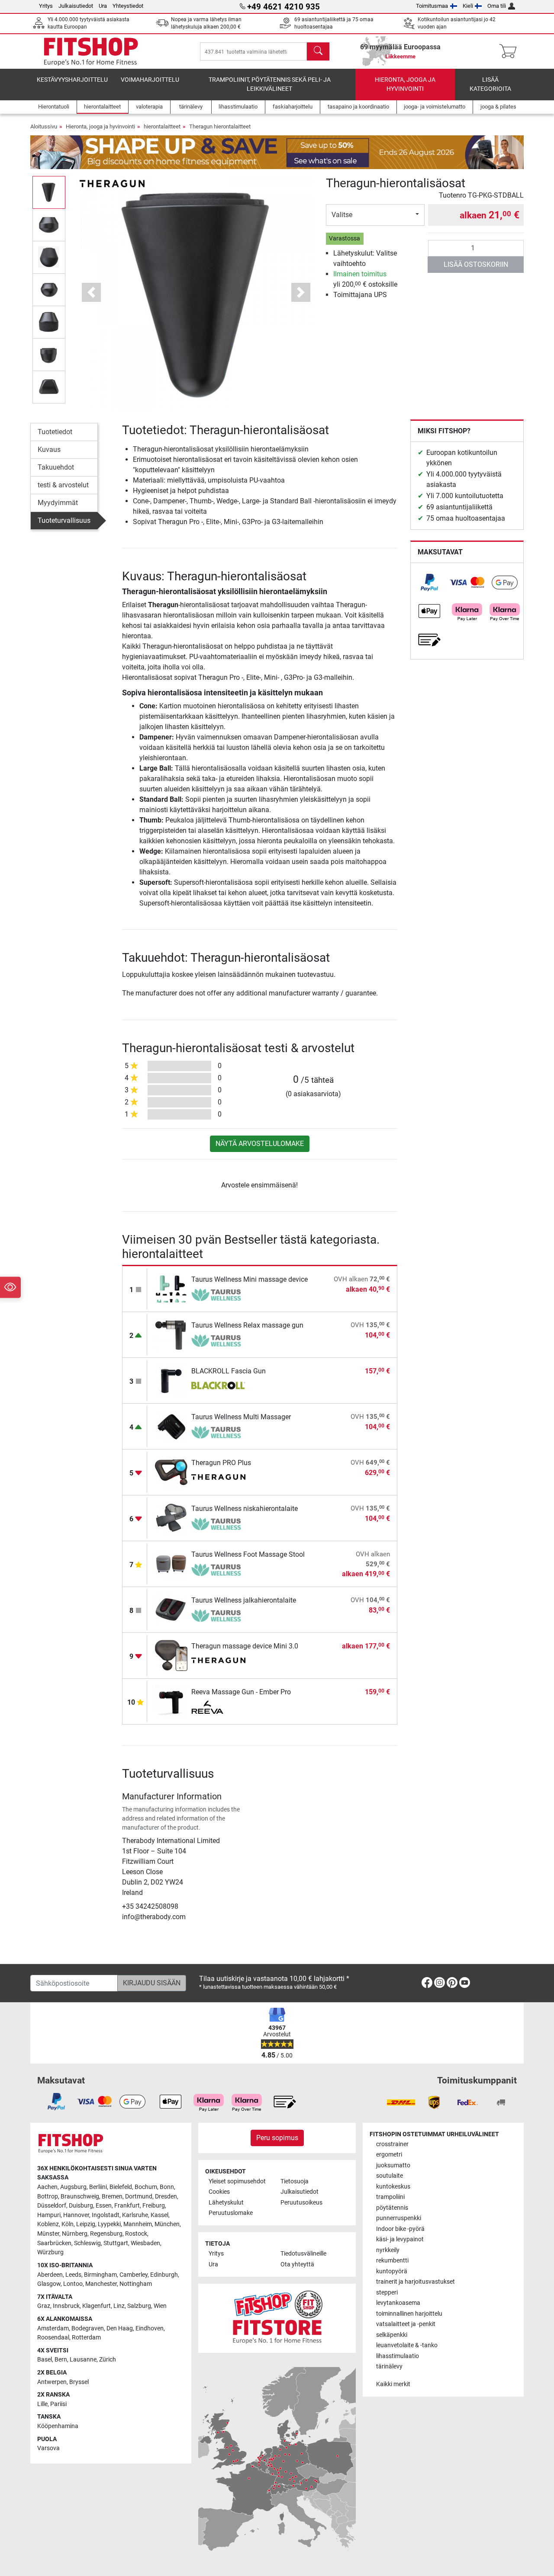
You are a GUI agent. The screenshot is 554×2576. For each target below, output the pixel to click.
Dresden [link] (166, 2197)
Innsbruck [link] (66, 2306)
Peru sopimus (277, 2138)
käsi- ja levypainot (400, 2239)
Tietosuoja (295, 2181)
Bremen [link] (112, 2197)
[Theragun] (112, 183)
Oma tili (497, 6)
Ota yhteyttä (297, 2264)
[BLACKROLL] (218, 1386)
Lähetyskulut (226, 2203)
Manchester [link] (101, 2284)
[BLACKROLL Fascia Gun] (171, 1380)
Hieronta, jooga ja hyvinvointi (405, 85)
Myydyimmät (58, 503)
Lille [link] (42, 2404)
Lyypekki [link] (109, 2224)
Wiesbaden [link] (145, 2243)
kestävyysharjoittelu (72, 80)
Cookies (219, 2192)
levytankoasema (398, 2303)
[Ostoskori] (511, 51)
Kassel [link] (159, 2215)
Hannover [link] (76, 2215)
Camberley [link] (134, 2275)
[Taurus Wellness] (218, 1295)
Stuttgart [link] (116, 2243)
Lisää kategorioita (490, 85)
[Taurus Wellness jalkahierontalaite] (171, 1609)
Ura (103, 6)
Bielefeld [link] (121, 2187)
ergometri (389, 2155)
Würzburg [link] (50, 2252)
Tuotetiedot (55, 432)
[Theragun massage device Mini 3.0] (171, 1655)
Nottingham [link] (136, 2284)
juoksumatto (393, 2165)
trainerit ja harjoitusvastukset (415, 2282)
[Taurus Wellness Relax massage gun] (171, 1334)
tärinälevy (389, 2366)
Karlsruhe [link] (135, 2215)
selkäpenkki (392, 2335)
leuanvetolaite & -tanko (407, 2345)
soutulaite (390, 2176)
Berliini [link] (98, 2187)
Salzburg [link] (139, 2306)
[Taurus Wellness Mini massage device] (171, 1288)
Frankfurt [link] (127, 2206)
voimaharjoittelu (150, 80)
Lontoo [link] (73, 2284)
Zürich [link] (108, 2360)
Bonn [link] (167, 2187)
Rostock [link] (136, 2234)
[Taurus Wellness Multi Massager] (171, 1426)
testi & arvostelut (63, 485)
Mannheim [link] (138, 2224)
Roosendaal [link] (53, 2338)
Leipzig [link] (86, 2224)
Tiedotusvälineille (303, 2254)
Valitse (342, 215)
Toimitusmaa (432, 6)
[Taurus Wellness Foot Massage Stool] (171, 1563)
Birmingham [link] (100, 2275)
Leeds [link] (73, 2275)
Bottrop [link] (48, 2197)
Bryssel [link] (79, 2382)
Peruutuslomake (231, 2213)
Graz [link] (44, 2306)
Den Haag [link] (120, 2328)
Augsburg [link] (73, 2187)
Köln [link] (68, 2224)
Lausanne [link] (83, 2360)
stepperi (387, 2293)
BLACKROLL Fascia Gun (229, 1371)
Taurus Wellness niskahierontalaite (245, 1509)
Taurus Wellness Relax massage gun (247, 1325)
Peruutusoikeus (301, 2203)
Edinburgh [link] (164, 2275)
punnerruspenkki (399, 2218)
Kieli (468, 6)
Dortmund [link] (139, 2197)
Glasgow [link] (49, 2284)
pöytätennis (392, 2208)
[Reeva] (218, 1707)
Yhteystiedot (128, 6)
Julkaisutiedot (76, 6)
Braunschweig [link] (80, 2197)
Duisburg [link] (81, 2206)
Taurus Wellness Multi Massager (241, 1417)
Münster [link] (48, 2234)
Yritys (46, 6)
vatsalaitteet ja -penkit (406, 2324)
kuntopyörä (392, 2271)
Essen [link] (104, 2206)
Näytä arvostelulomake (260, 1144)
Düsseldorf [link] (52, 2206)
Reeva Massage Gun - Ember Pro (241, 1692)
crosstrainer (392, 2144)
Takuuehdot (56, 467)
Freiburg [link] (154, 2206)
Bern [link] (61, 2360)
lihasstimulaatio (398, 2356)
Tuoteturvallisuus (64, 520)
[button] (49, 192)
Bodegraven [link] (88, 2328)
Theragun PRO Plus (221, 1463)
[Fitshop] (91, 51)
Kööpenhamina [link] (58, 2426)
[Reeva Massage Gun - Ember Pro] (171, 1701)
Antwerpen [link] (52, 2382)
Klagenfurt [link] (97, 2306)
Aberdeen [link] (50, 2275)
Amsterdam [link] (53, 2328)
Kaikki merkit (393, 2384)
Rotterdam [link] (86, 2338)
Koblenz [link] (48, 2224)
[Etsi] (318, 51)
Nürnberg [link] (75, 2234)
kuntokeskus (393, 2187)
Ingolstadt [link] (106, 2215)
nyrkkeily (388, 2250)
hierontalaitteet (162, 126)
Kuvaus (49, 450)
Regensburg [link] (106, 2234)
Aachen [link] (47, 2187)
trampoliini (390, 2197)
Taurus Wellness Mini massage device (250, 1279)
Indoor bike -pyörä (400, 2229)
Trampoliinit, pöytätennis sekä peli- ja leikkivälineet (270, 85)
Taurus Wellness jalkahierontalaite (244, 1600)
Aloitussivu (44, 126)
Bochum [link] (146, 2187)
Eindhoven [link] (150, 2328)
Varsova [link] (48, 2448)
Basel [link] (45, 2360)
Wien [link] (160, 2306)
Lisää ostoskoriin (476, 264)
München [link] (167, 2224)
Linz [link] (119, 2306)
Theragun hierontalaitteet (220, 126)
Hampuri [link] (49, 2215)
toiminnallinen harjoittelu (409, 2314)
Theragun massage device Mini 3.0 (245, 1646)
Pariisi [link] (58, 2404)
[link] (429, 582)
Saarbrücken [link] (54, 2243)
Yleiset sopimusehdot (237, 2181)
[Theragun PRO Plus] (171, 1472)
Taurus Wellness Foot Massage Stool (248, 1554)
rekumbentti (392, 2261)
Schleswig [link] (87, 2243)
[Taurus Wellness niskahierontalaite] (171, 1518)
